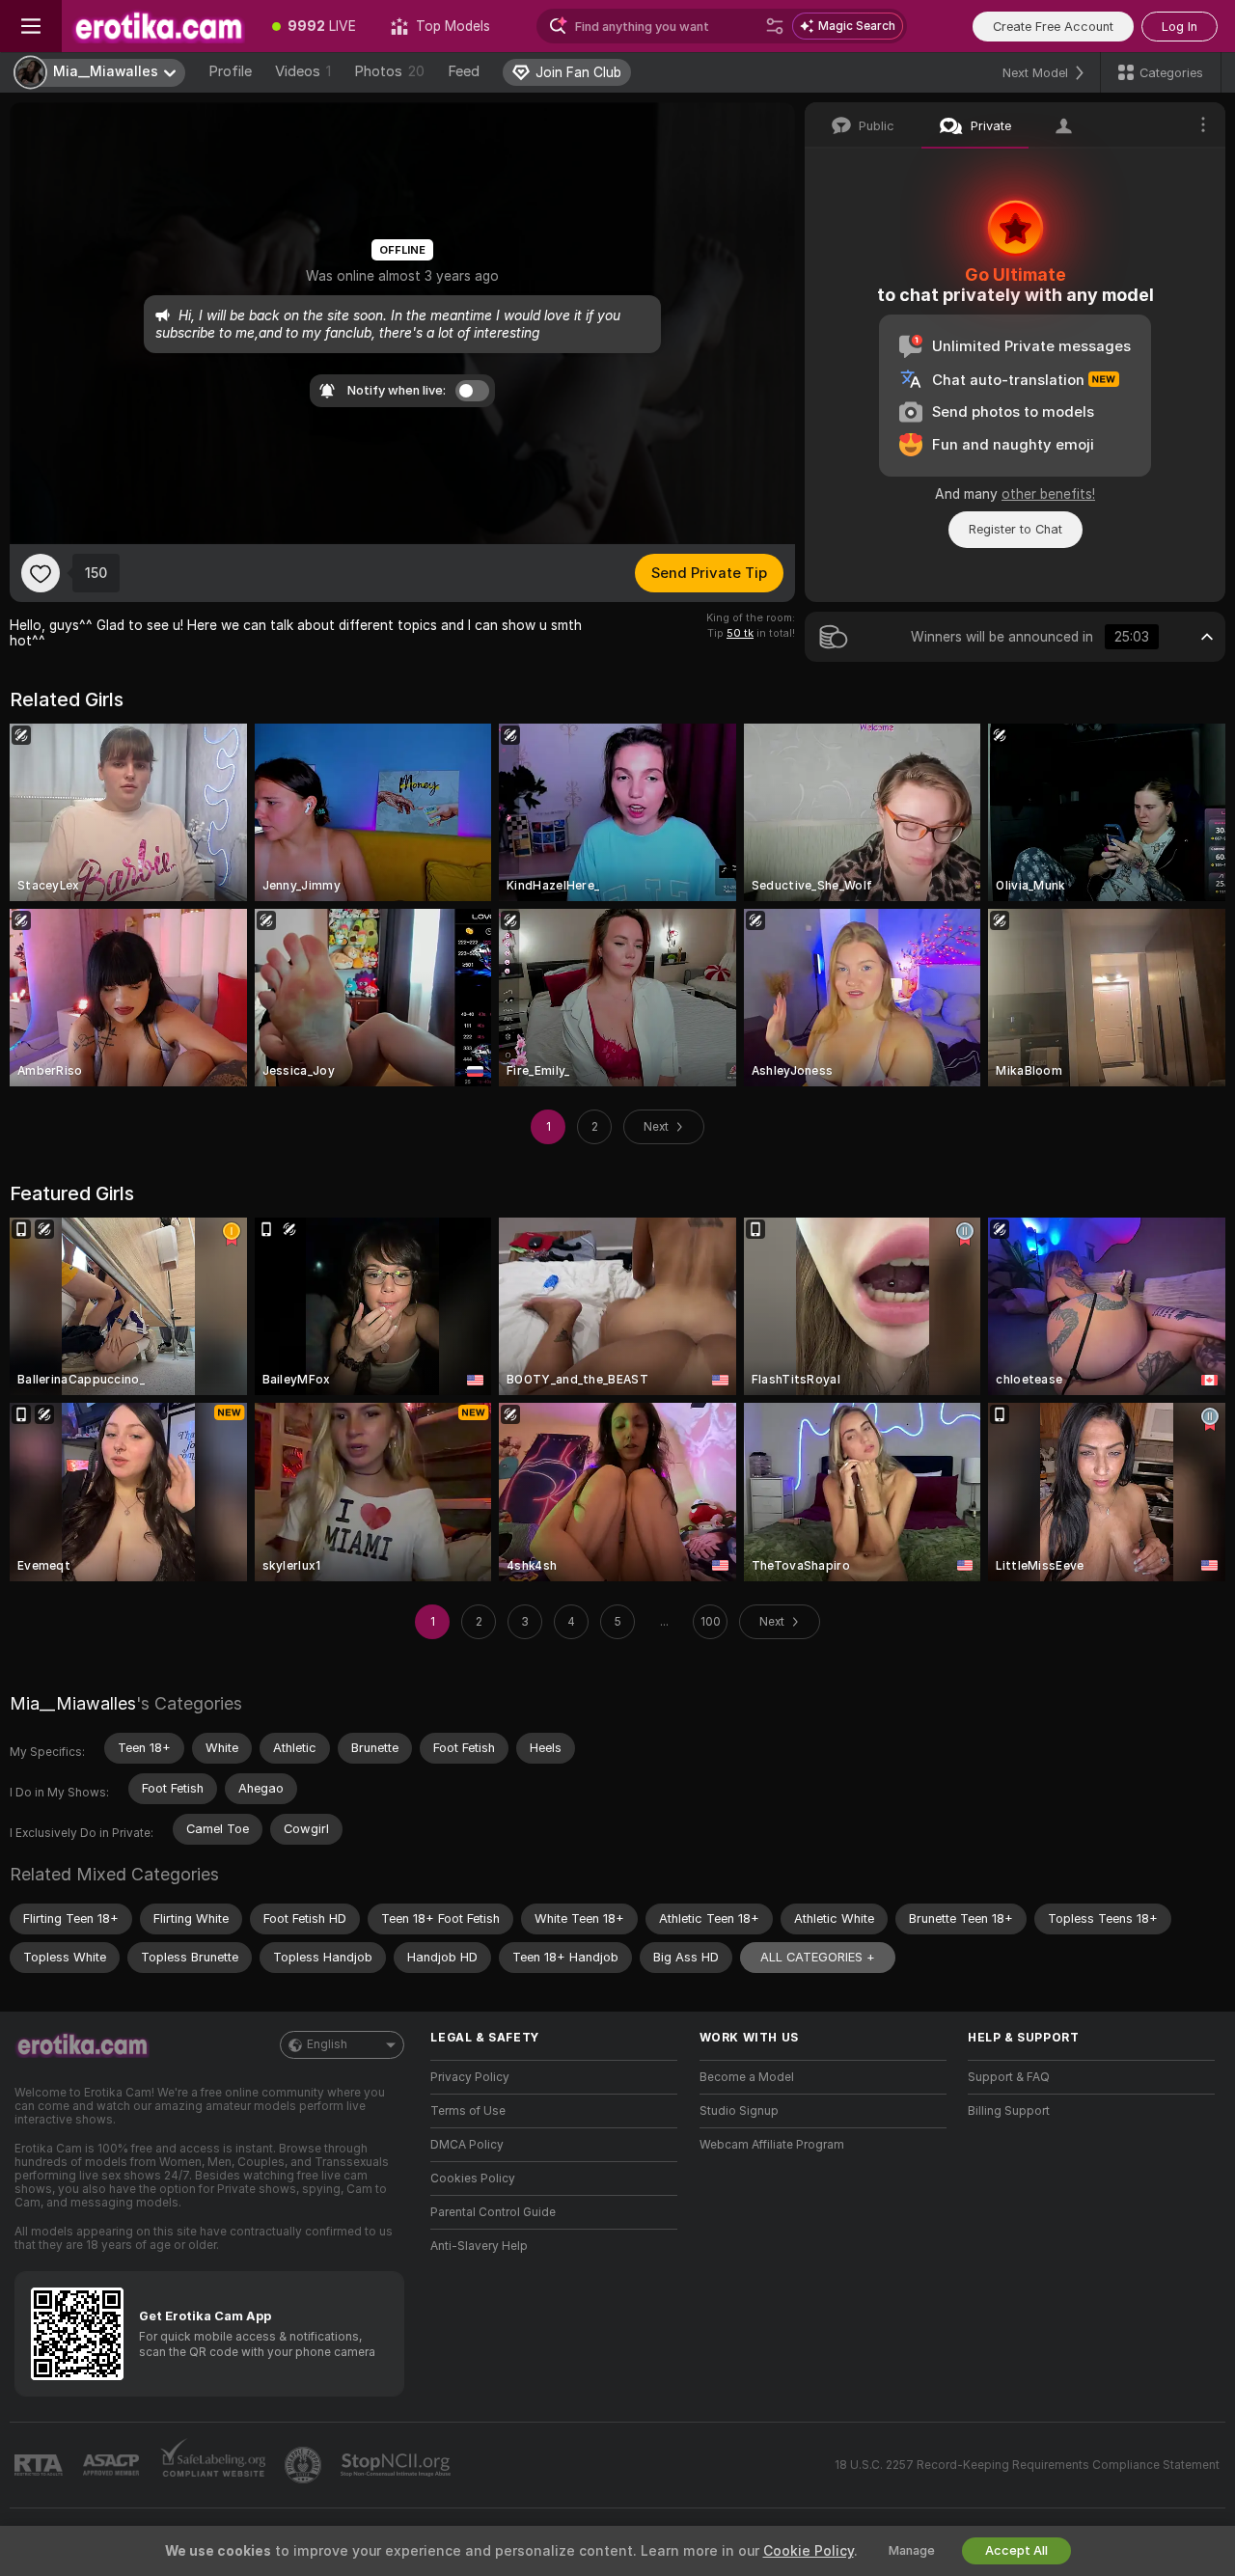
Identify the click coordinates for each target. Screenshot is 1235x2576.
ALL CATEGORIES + (818, 1957)
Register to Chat (1015, 529)
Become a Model (747, 2077)
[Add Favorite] (41, 573)
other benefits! (1048, 494)
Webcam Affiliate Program (772, 2145)
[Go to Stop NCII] (398, 2465)
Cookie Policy (809, 2551)
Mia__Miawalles (73, 1703)
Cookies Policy (473, 2179)
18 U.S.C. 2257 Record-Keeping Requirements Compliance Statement (1027, 2465)
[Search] (775, 26)
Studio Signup (739, 2111)
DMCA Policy (467, 2145)
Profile (230, 71)
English (327, 2044)
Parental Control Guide (493, 2212)
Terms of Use (468, 2111)
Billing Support (1009, 2111)
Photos (389, 71)
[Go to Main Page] (158, 26)
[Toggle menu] (31, 26)
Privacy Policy (470, 2077)
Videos (303, 71)
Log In (1180, 27)
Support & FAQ (1009, 2077)
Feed (464, 71)
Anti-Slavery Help (479, 2246)
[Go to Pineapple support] (305, 2465)
